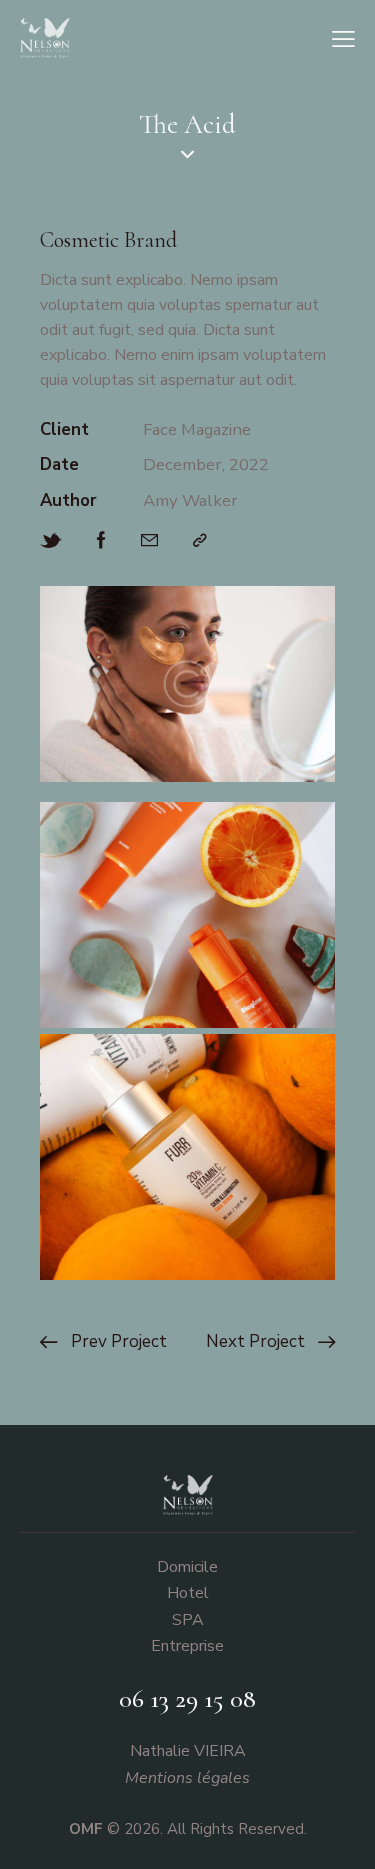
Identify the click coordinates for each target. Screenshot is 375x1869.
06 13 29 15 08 (187, 1698)
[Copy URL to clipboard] (200, 541)
